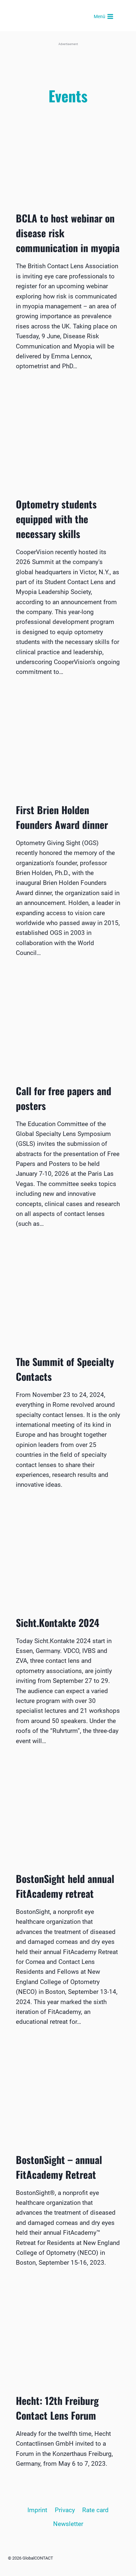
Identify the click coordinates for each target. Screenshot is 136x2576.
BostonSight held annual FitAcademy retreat (65, 1886)
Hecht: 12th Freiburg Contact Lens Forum (57, 2408)
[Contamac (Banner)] (68, 60)
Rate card (95, 2510)
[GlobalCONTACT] (64, 17)
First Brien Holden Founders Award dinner (62, 817)
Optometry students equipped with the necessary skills (56, 519)
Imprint (37, 2510)
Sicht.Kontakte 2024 (58, 1623)
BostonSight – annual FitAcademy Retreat (59, 2167)
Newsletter (68, 2524)
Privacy (65, 2510)
